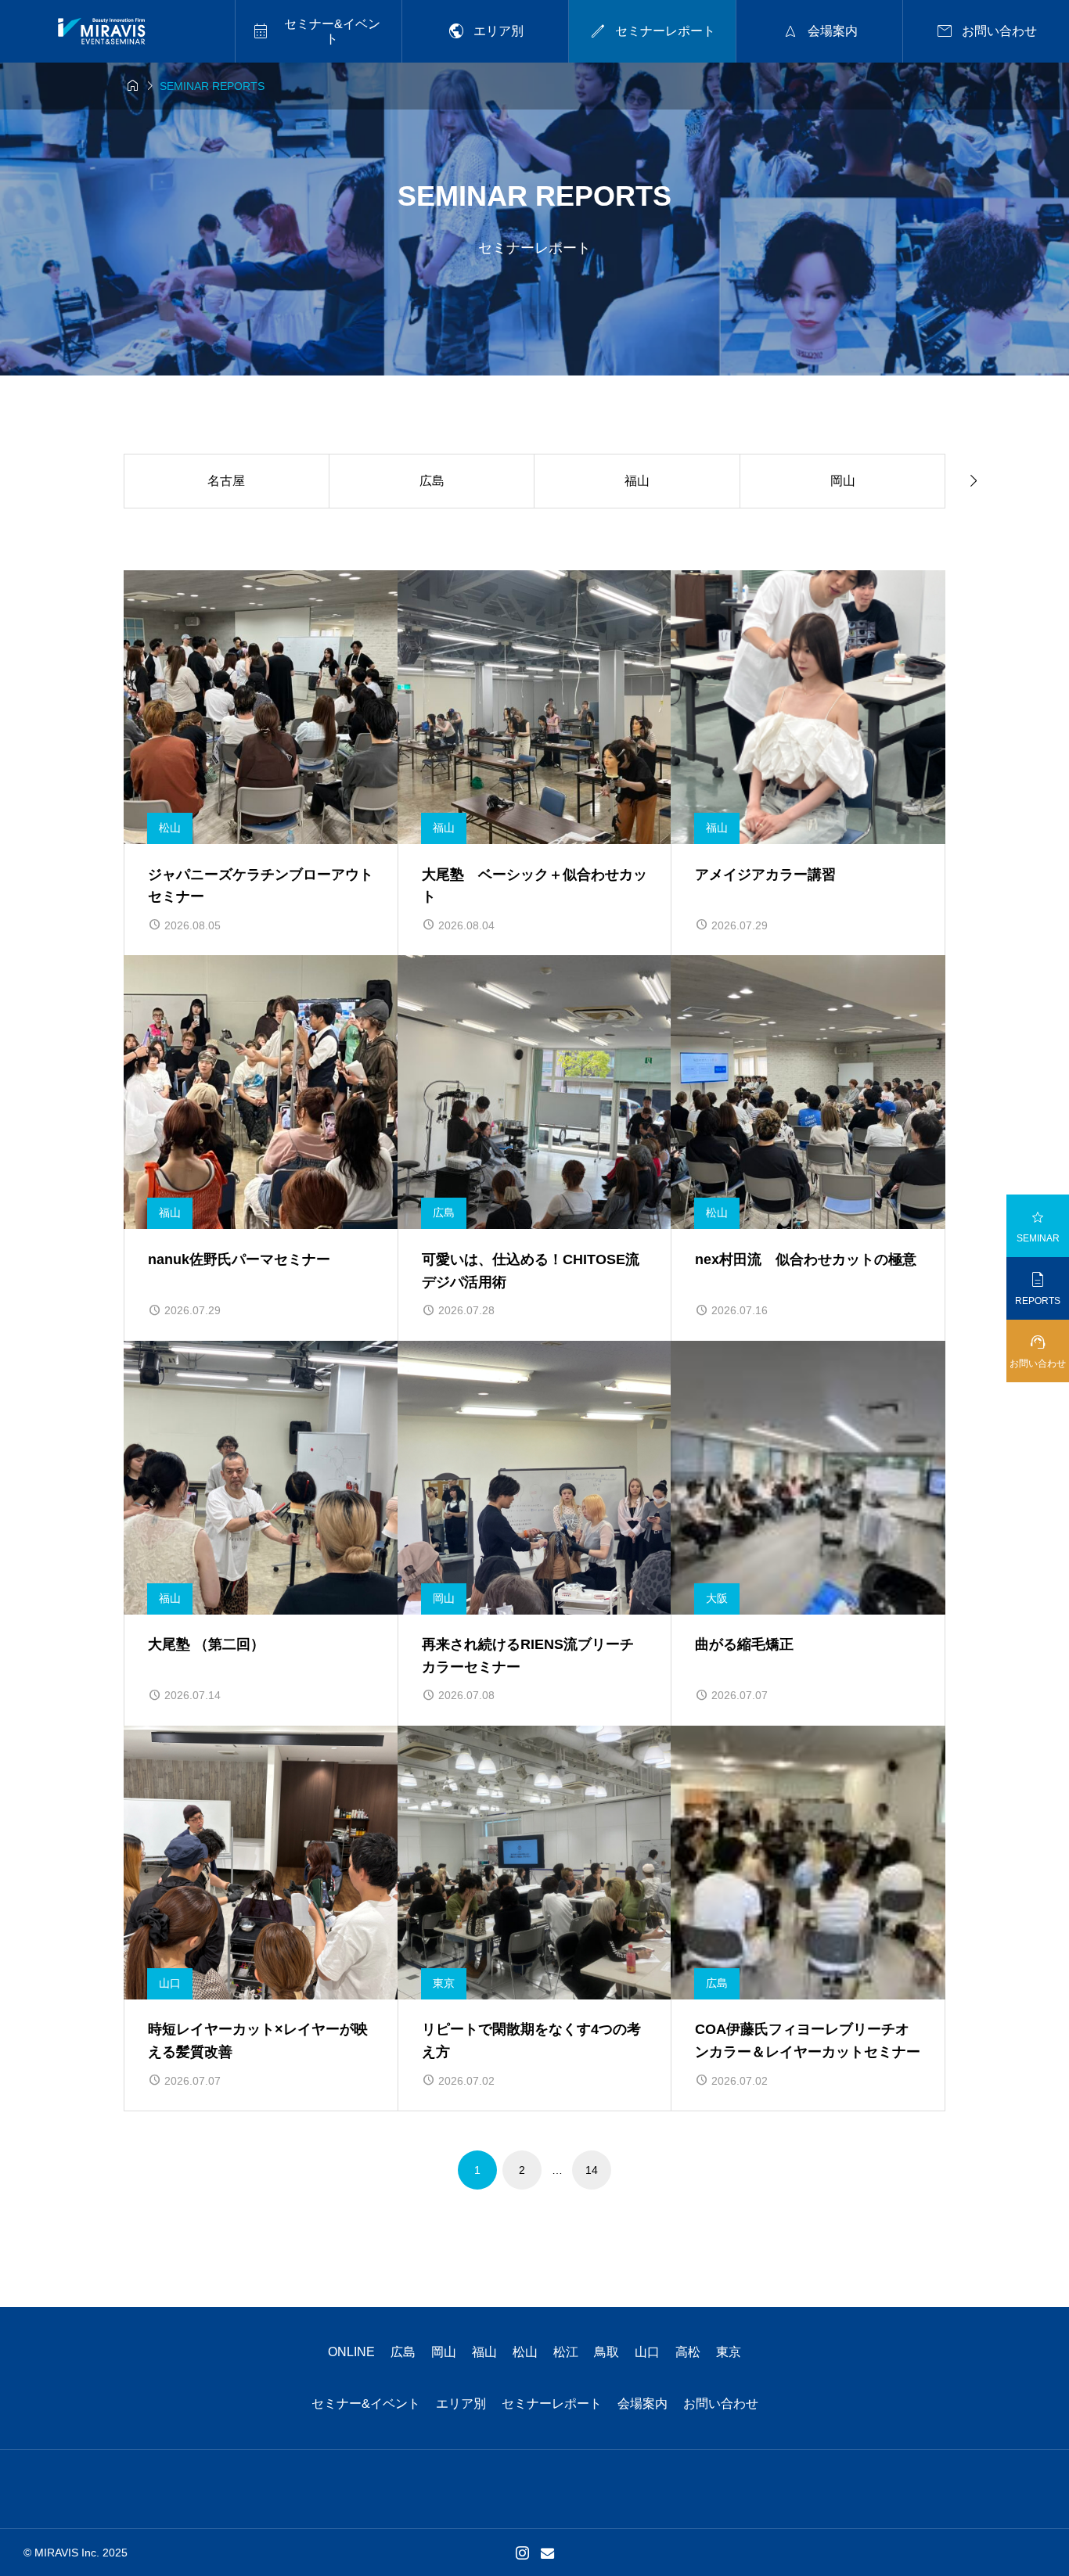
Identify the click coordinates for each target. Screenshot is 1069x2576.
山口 (647, 2352)
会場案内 (642, 2404)
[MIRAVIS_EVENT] (101, 31)
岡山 (444, 2352)
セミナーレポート (552, 2404)
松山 (525, 2352)
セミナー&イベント (366, 2404)
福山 (484, 2352)
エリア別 (461, 2404)
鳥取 (606, 2352)
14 (592, 2170)
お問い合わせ (721, 2404)
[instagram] (522, 2553)
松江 (566, 2352)
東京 (729, 2352)
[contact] (547, 2553)
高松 (688, 2352)
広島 (403, 2352)
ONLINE (351, 2352)
